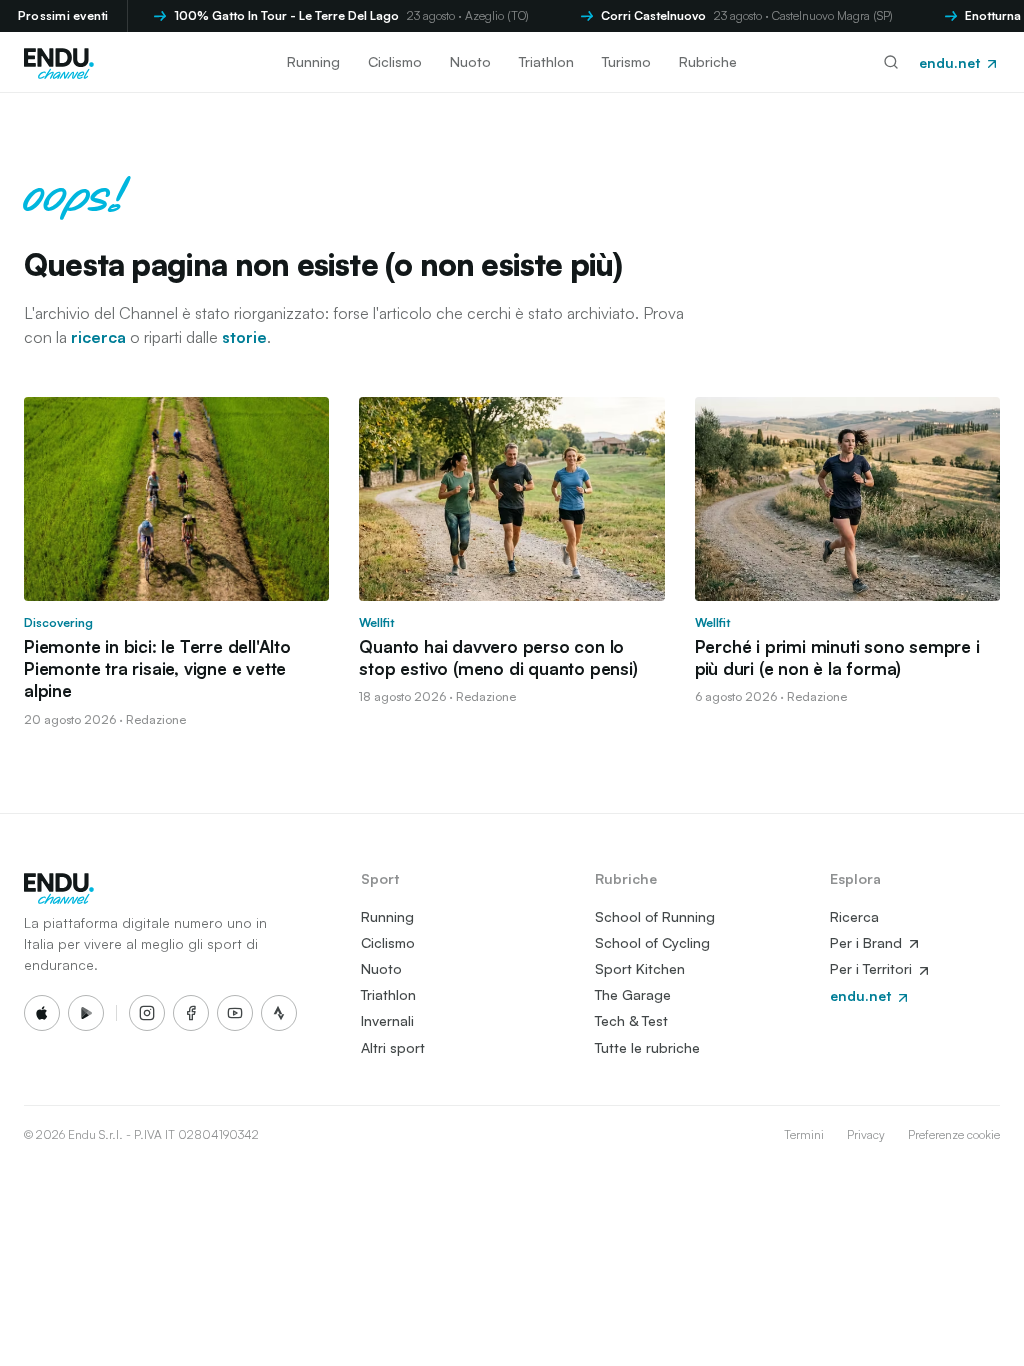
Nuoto (470, 61)
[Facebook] (191, 1013)
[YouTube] (235, 1013)
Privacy (866, 1134)
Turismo (626, 61)
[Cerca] (891, 62)
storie (244, 337)
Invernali (387, 1020)
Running (313, 61)
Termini (804, 1134)
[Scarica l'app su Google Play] (86, 1013)
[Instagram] (147, 1013)
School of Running (655, 916)
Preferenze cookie (954, 1134)
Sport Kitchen (640, 968)
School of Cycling (652, 942)
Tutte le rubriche (647, 1047)
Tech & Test (631, 1020)
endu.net (951, 62)
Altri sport (393, 1047)
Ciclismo (395, 61)
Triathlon (546, 61)
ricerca (98, 337)
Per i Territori (873, 968)
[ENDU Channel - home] (59, 62)
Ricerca (854, 916)
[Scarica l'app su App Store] (42, 1013)
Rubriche (708, 61)
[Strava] (279, 1013)
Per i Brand (868, 942)
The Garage (633, 994)
